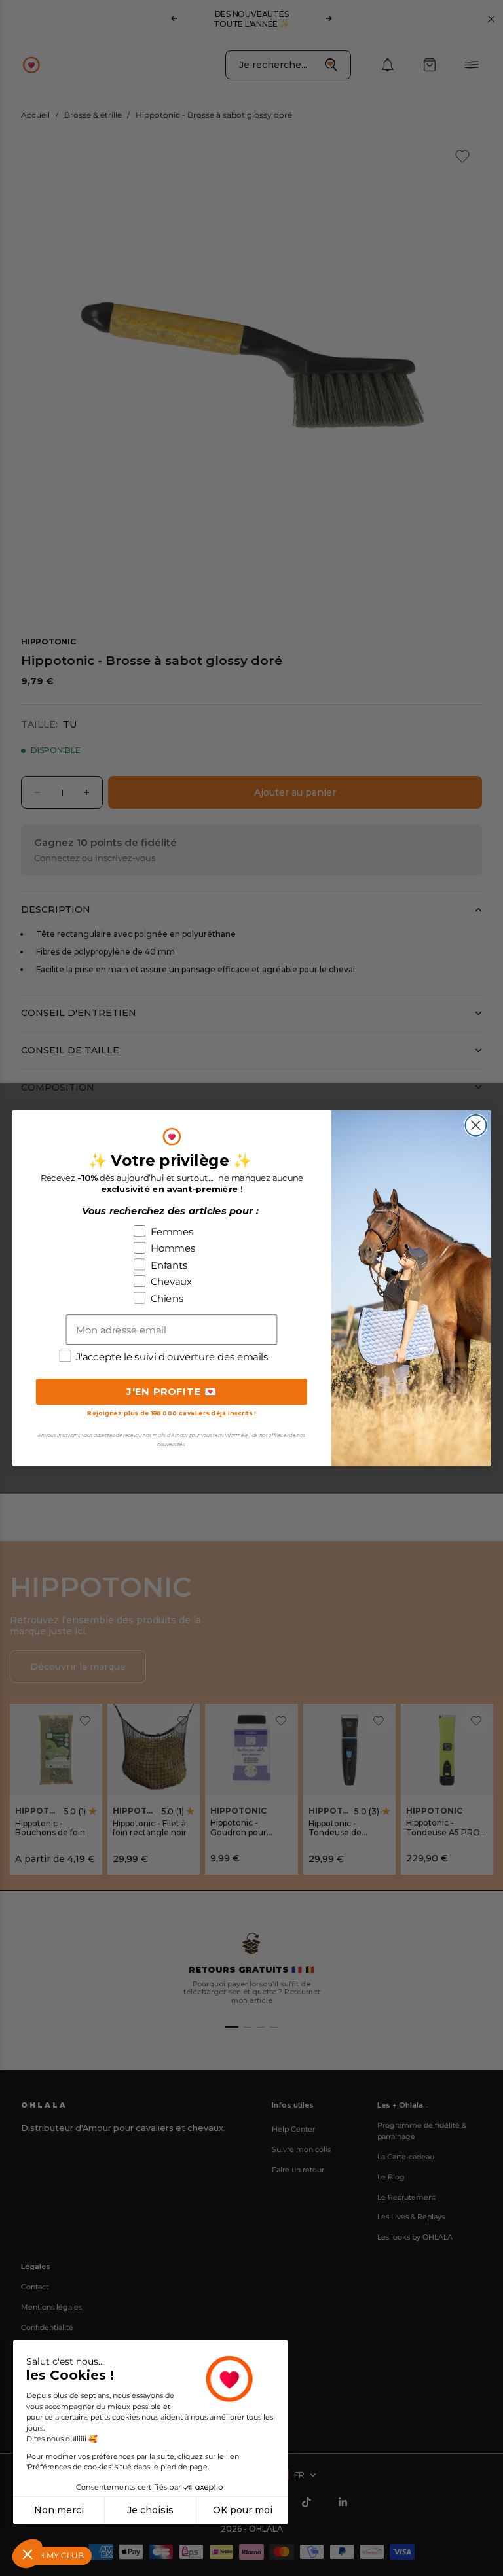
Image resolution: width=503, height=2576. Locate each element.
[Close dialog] (475, 1125)
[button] (28, 2554)
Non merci (59, 2510)
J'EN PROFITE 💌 (172, 1391)
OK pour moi (243, 2510)
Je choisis (150, 2510)
